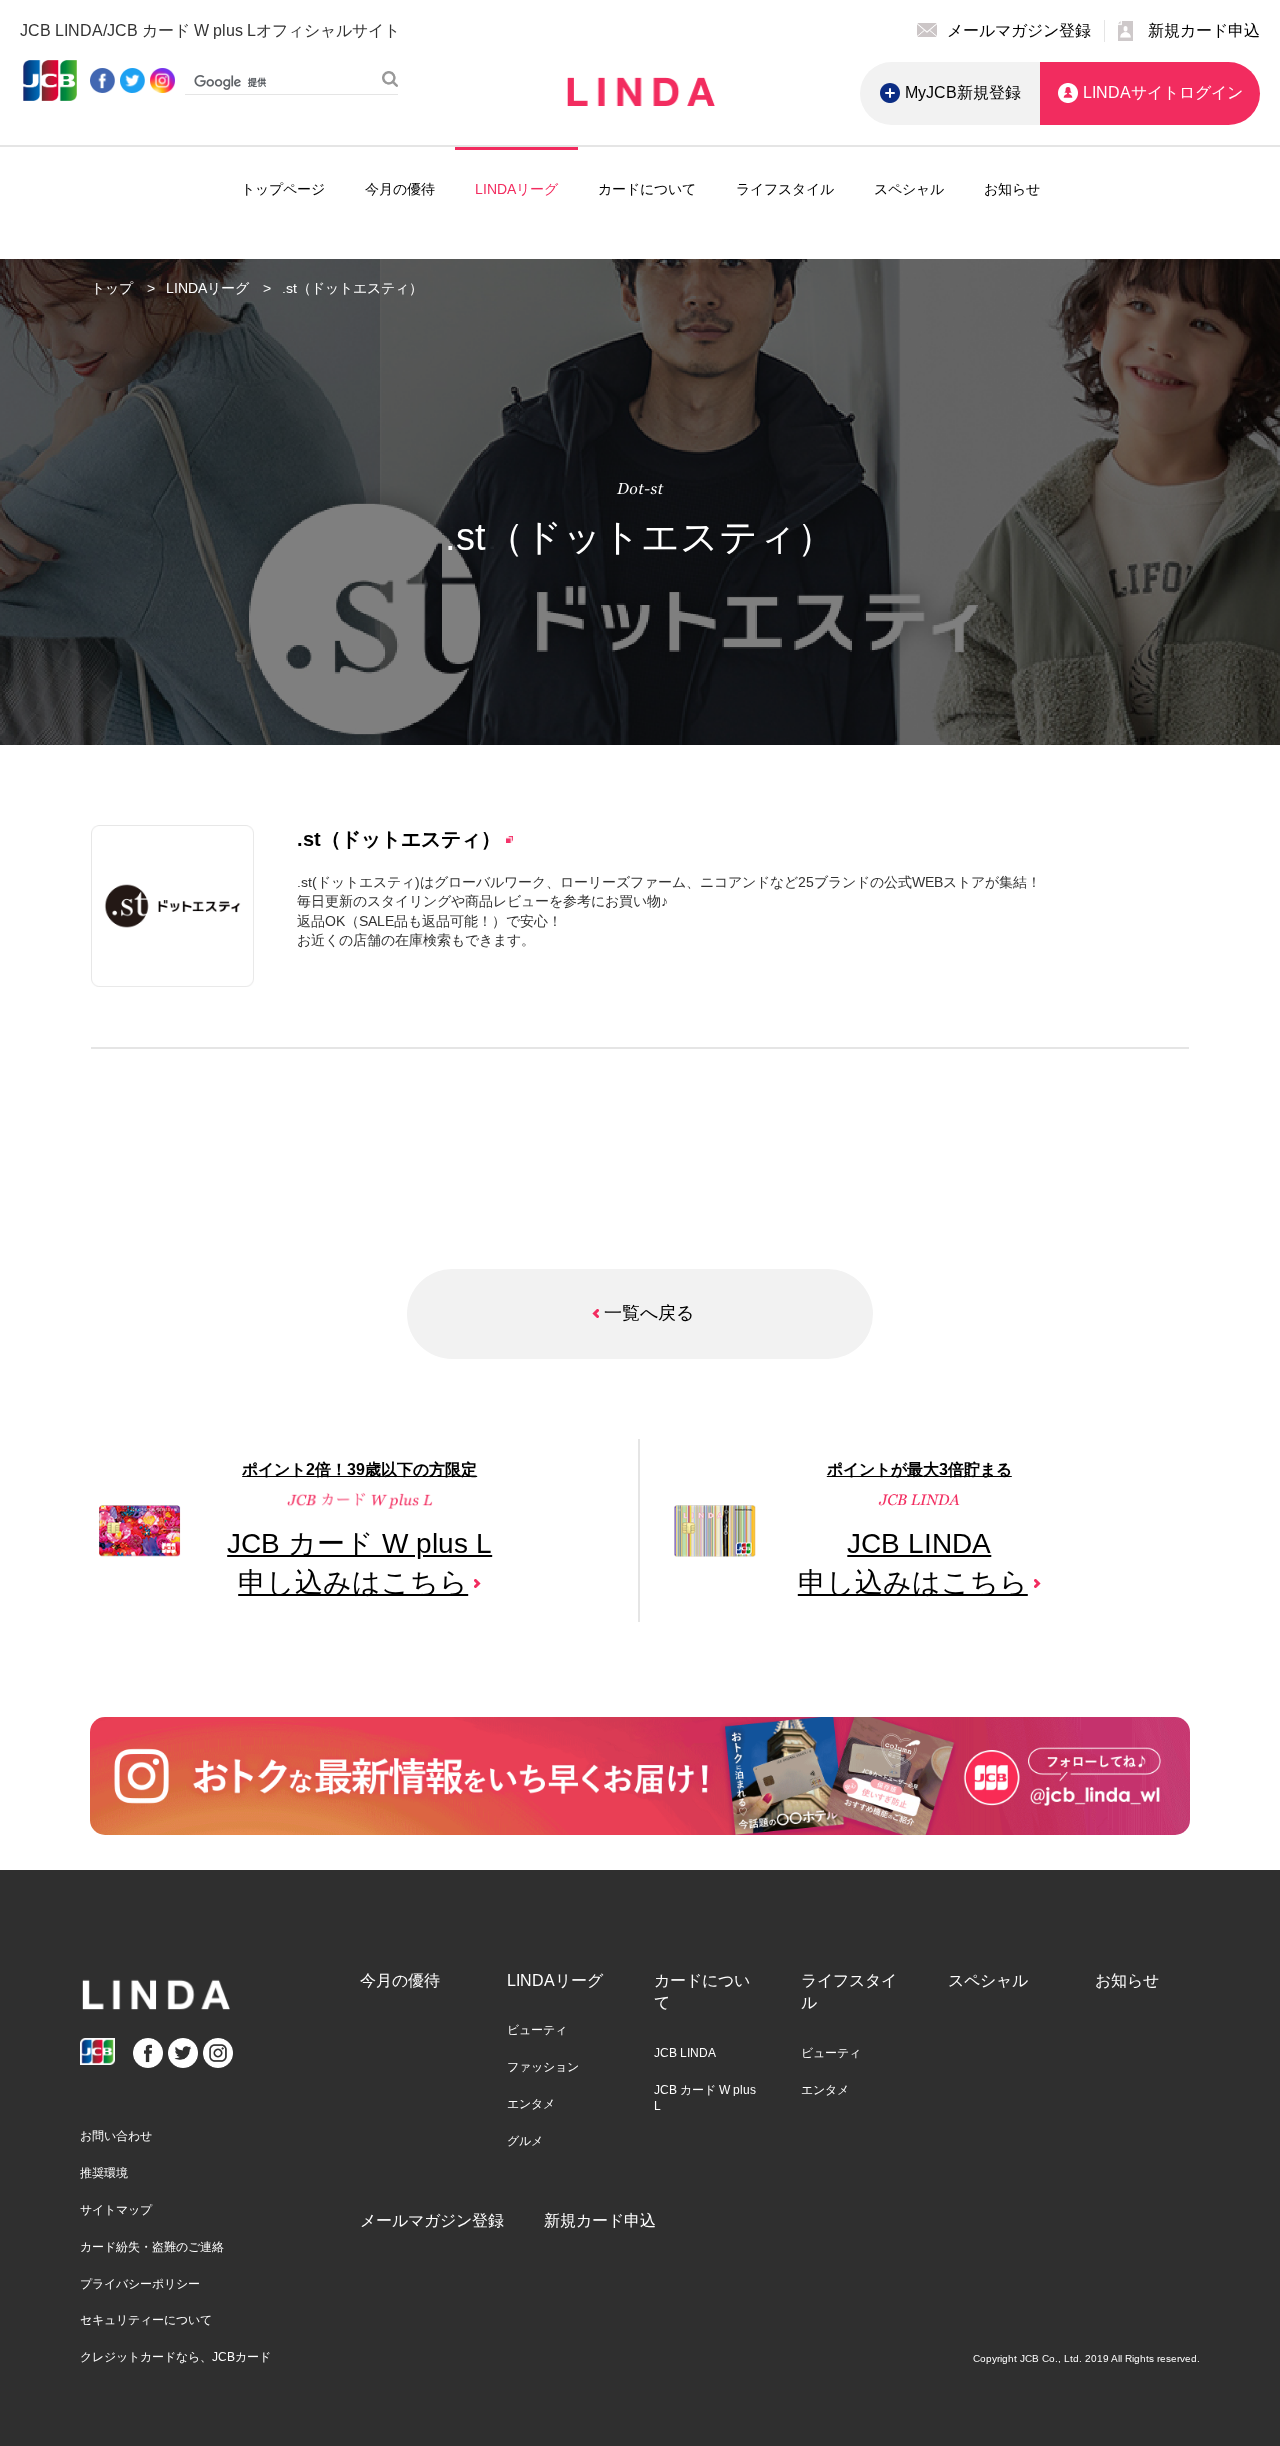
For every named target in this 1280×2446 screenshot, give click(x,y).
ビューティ (537, 2030)
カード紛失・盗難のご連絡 (152, 2247)
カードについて (647, 189)
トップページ (283, 189)
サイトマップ (116, 2210)
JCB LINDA (685, 2053)
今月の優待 (400, 189)
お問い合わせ (116, 2136)
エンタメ (531, 2104)
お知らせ (1012, 189)
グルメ (525, 2141)
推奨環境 (104, 2173)
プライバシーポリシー (140, 2284)
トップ (112, 288)
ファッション (543, 2067)
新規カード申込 (600, 2220)
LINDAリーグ (516, 189)
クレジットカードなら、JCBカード (175, 2357)
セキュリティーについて (146, 2320)
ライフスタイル (785, 189)
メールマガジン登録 (432, 2220)
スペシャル (909, 189)
